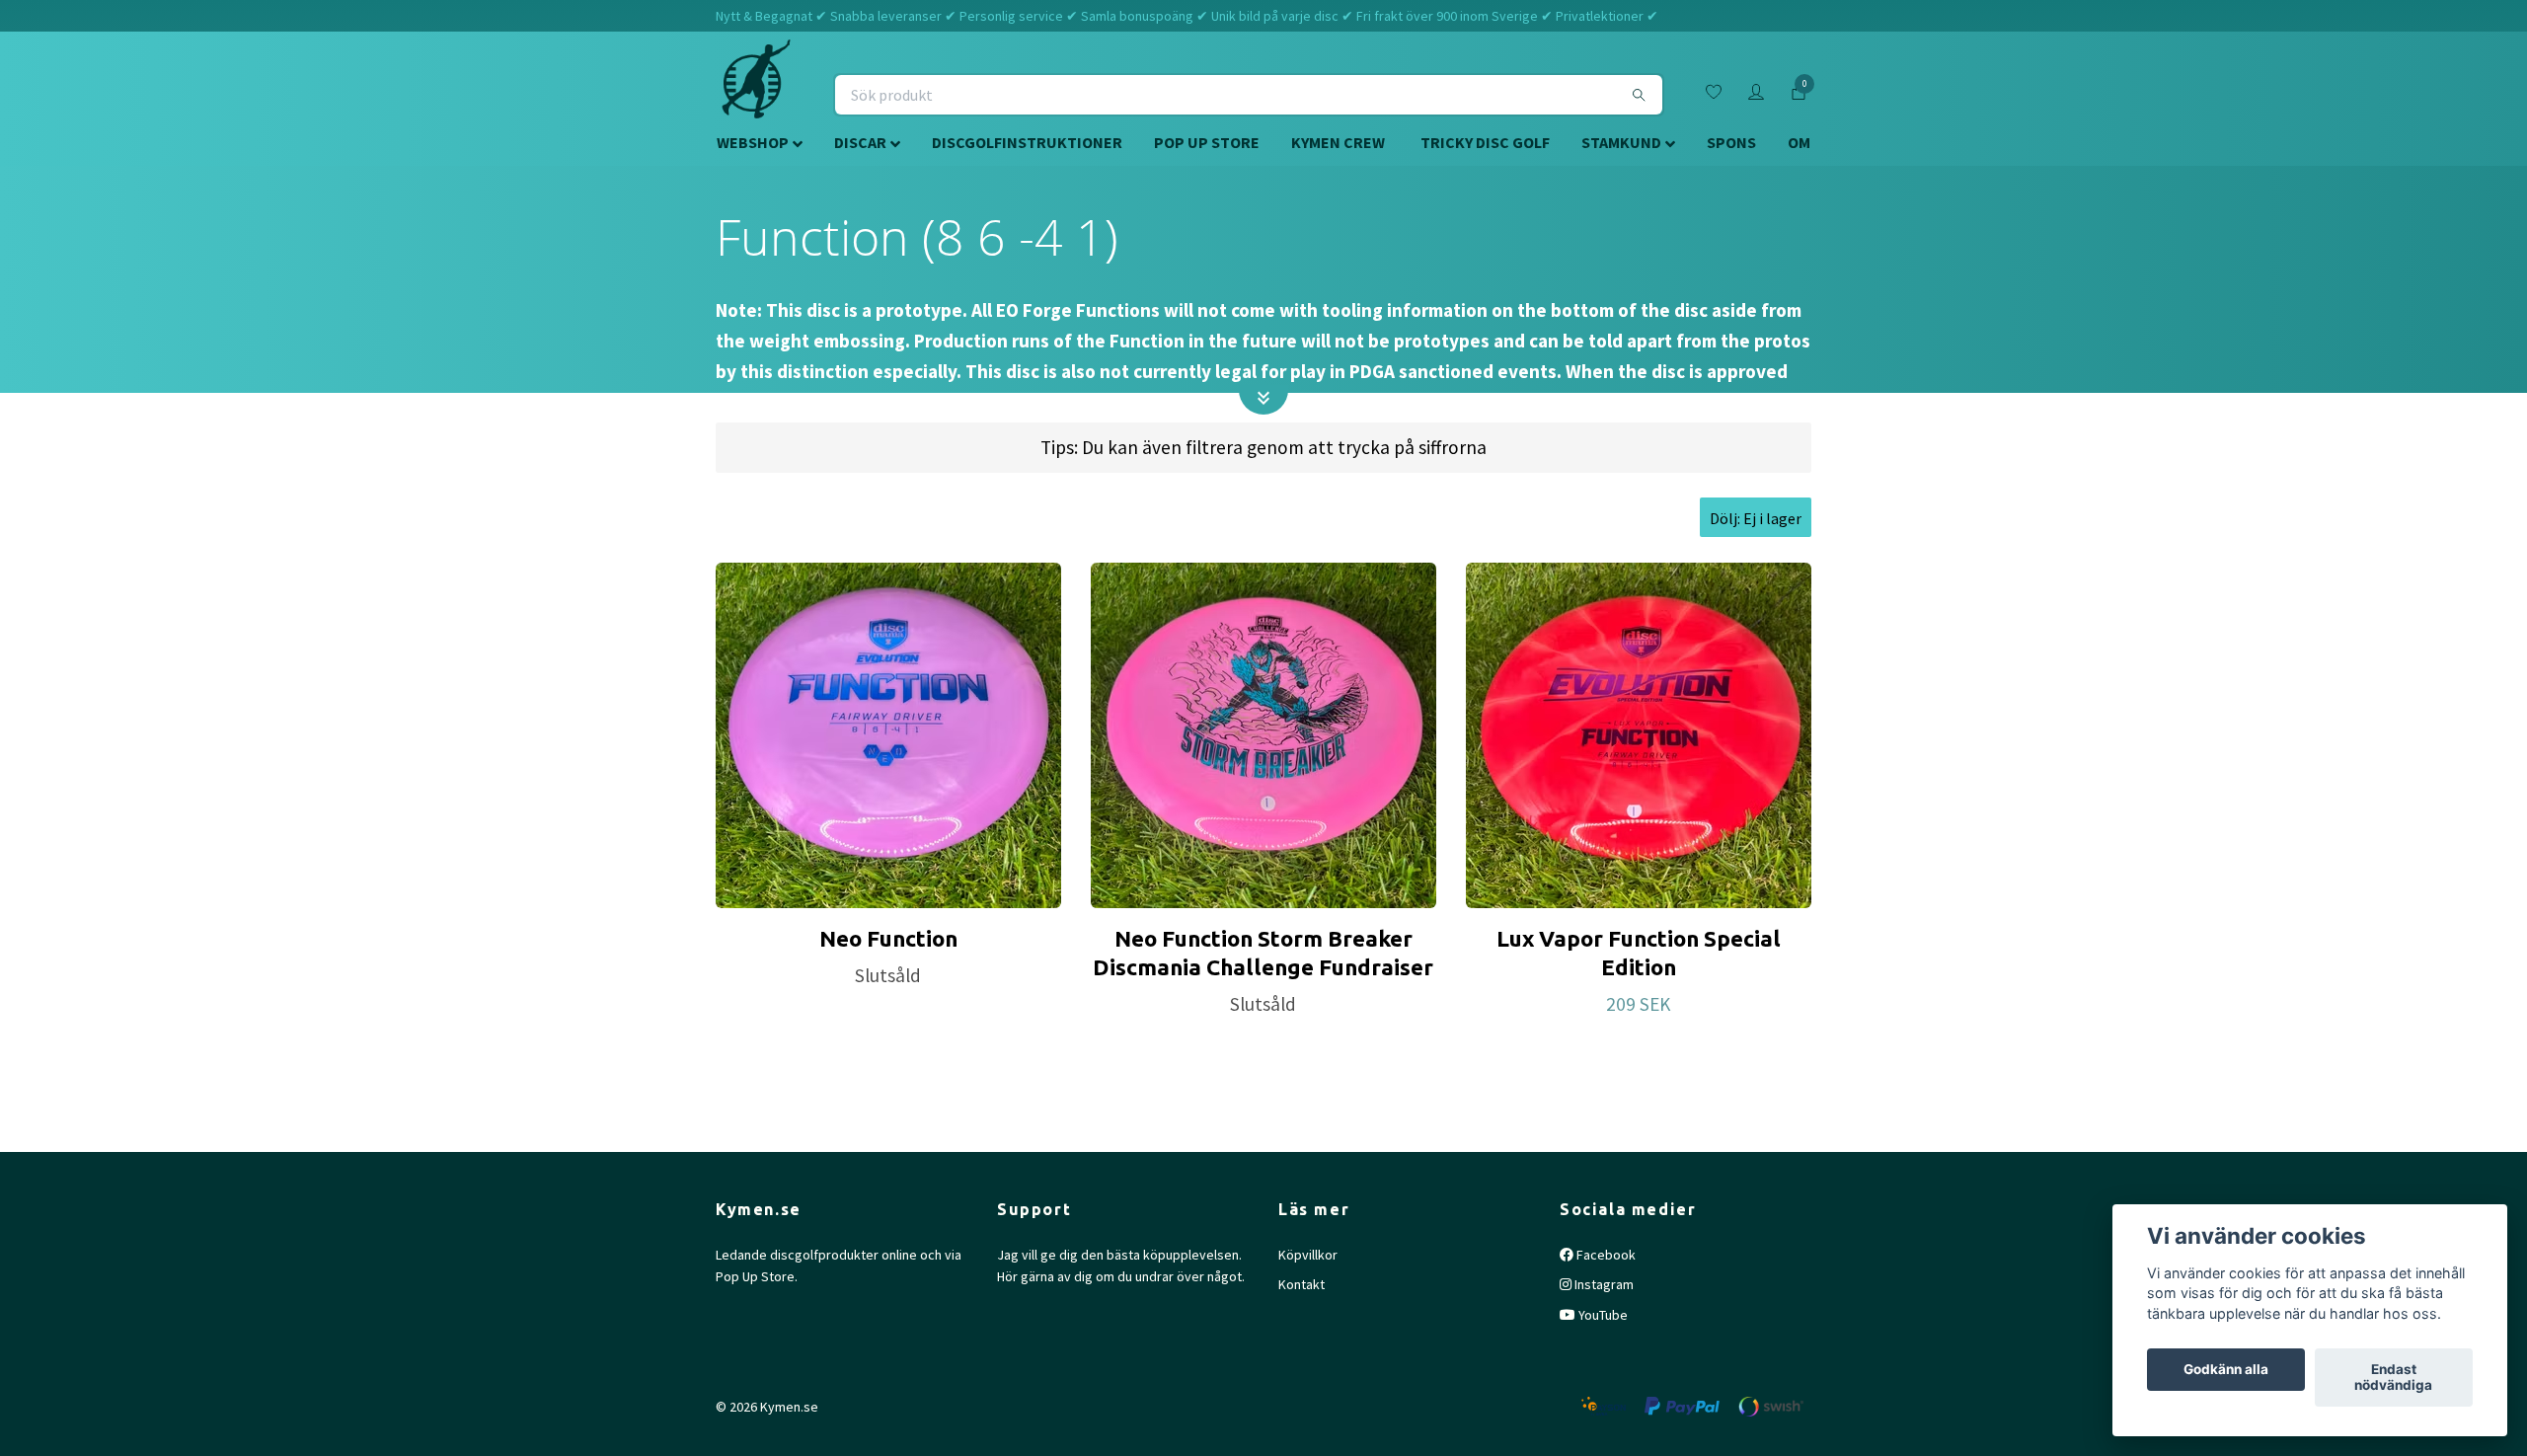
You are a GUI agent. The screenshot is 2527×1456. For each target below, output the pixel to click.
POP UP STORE (1207, 142)
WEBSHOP (753, 142)
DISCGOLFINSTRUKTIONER (1027, 142)
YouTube (1602, 1315)
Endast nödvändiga (2393, 1378)
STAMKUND (1621, 142)
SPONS (1731, 142)
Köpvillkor (1308, 1255)
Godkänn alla (2226, 1370)
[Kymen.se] (756, 95)
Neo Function (888, 938)
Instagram (1603, 1284)
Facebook (1605, 1255)
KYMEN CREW (1338, 142)
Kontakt (1302, 1284)
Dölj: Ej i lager (1756, 518)
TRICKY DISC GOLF (1485, 142)
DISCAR (860, 142)
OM (1799, 142)
